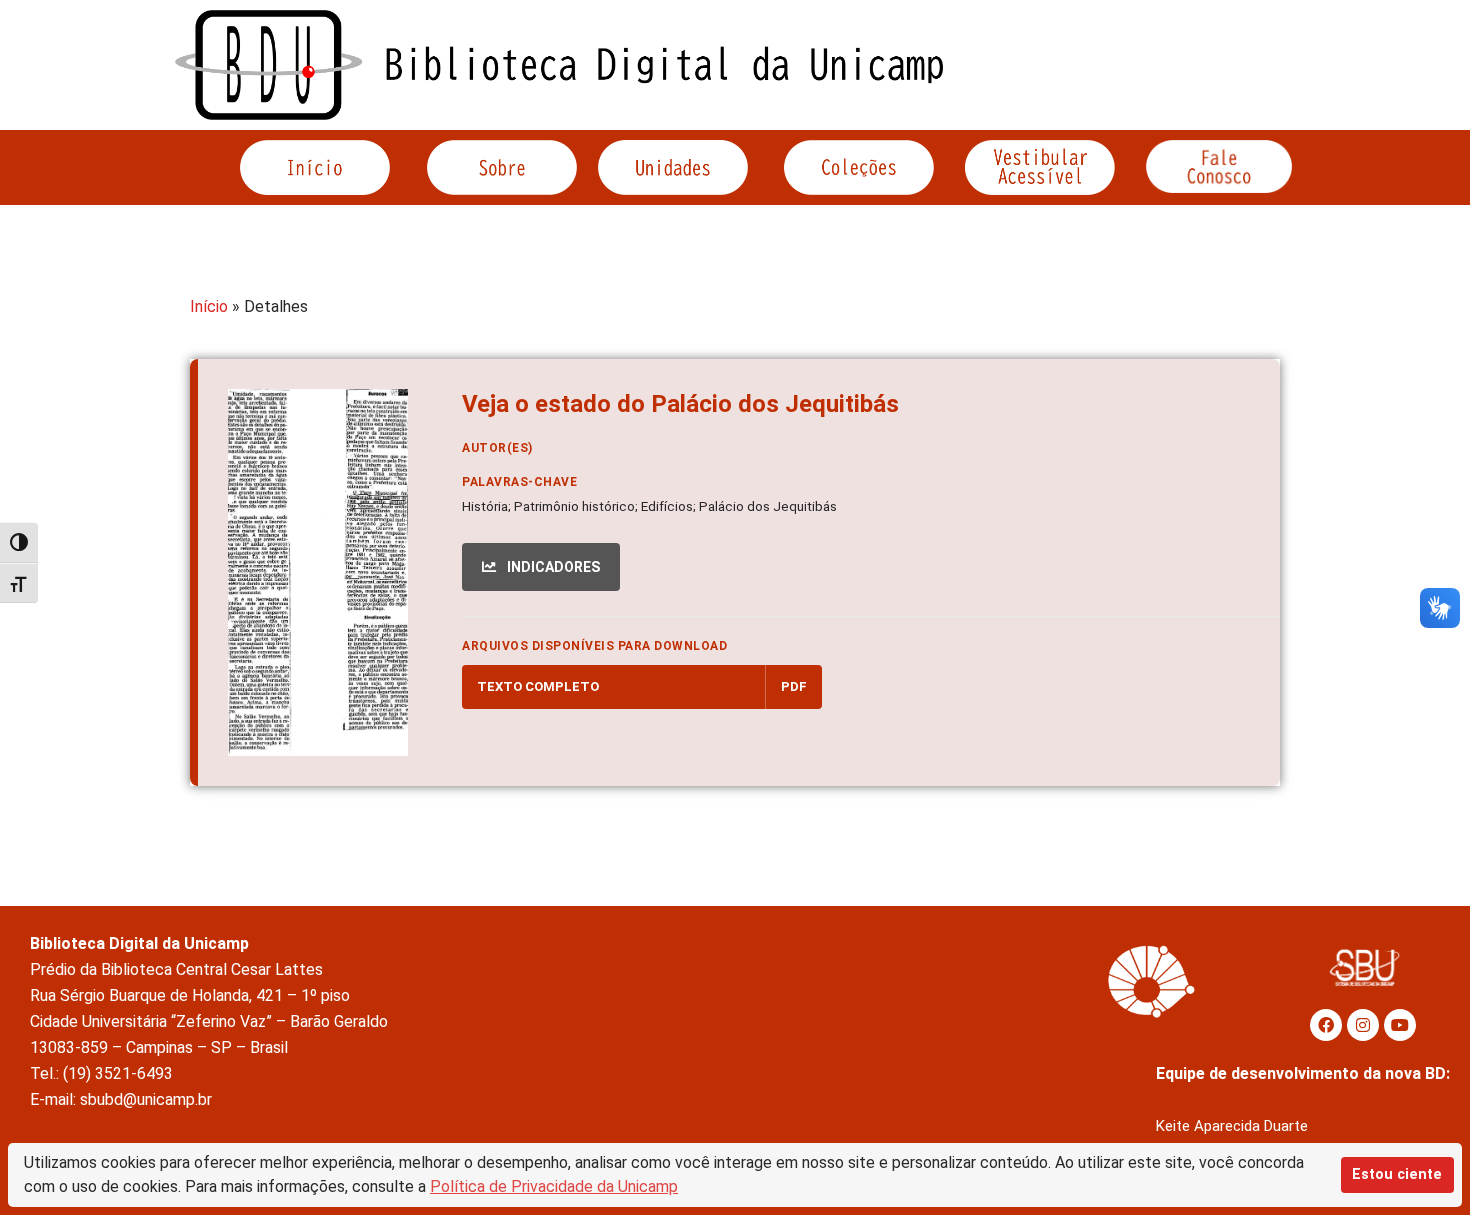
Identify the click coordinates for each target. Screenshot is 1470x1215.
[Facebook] (1326, 1025)
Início (209, 306)
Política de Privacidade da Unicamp (554, 1186)
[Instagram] (1363, 1025)
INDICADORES (552, 567)
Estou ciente (1397, 1174)
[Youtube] (1400, 1025)
